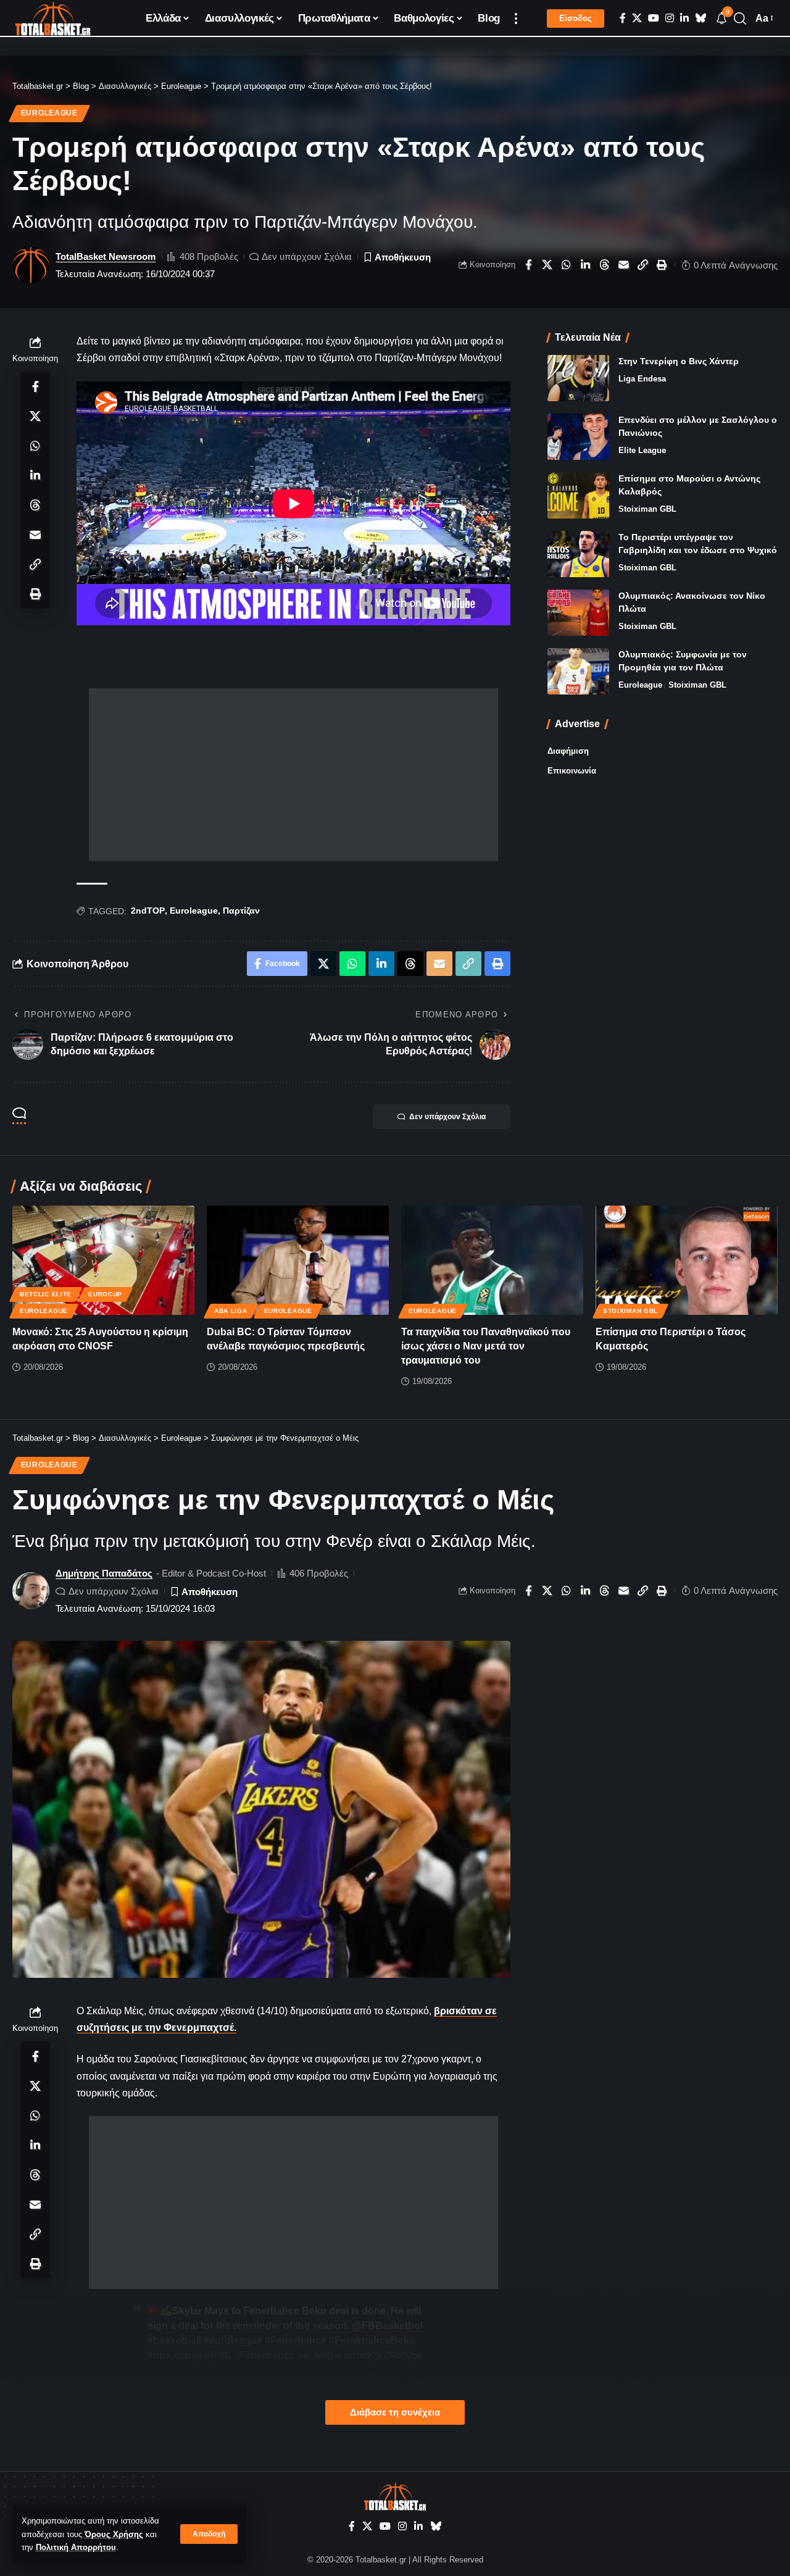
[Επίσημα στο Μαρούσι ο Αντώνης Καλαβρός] (578, 495)
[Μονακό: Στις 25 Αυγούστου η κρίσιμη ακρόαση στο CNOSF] (103, 1260)
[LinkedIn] (684, 18)
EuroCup (105, 1294)
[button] (209, 2534)
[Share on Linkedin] (586, 265)
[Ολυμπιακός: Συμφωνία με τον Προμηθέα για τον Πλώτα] (578, 671)
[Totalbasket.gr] (53, 19)
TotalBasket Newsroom (106, 256)
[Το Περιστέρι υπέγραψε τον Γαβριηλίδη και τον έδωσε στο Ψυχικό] (578, 554)
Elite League (642, 450)
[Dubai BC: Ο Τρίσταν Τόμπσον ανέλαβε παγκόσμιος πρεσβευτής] (298, 1260)
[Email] (624, 265)
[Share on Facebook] (528, 265)
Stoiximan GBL (647, 509)
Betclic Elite (46, 1294)
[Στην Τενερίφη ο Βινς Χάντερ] (578, 378)
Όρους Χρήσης (114, 2534)
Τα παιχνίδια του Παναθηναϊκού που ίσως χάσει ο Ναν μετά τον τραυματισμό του (486, 1346)
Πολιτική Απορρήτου (76, 2547)
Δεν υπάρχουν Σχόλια (307, 256)
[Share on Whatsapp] (567, 265)
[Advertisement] (293, 775)
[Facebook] (623, 18)
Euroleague (49, 113)
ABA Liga (231, 1311)
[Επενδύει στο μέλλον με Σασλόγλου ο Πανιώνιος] (578, 437)
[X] (637, 18)
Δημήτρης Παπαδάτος (104, 1573)
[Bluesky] (701, 18)
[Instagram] (670, 18)
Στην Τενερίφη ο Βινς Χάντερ (679, 361)
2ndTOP (148, 911)
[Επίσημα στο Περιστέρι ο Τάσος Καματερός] (687, 1260)
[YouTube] (654, 18)
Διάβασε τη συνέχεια (395, 2412)
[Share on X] (547, 265)
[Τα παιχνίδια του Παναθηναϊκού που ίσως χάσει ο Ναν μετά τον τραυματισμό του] (492, 1260)
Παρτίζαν (241, 911)
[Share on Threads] (605, 265)
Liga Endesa (642, 379)
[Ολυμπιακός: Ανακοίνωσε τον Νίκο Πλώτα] (578, 613)
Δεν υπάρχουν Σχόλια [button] (447, 1117)
